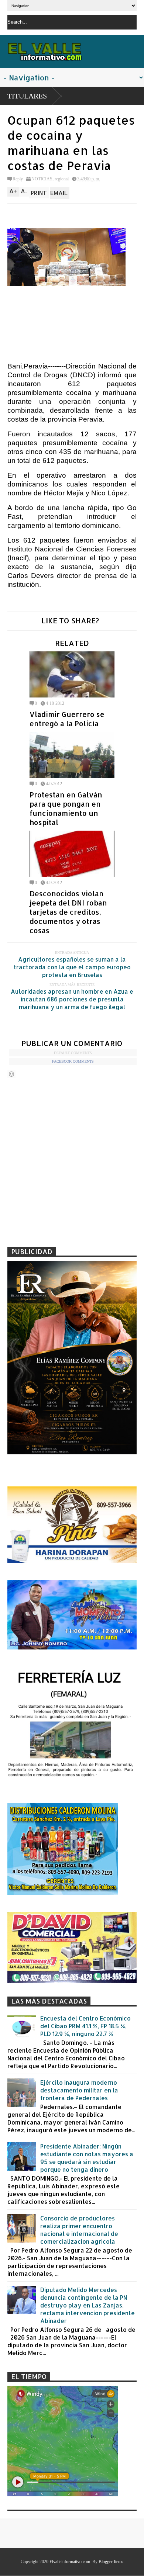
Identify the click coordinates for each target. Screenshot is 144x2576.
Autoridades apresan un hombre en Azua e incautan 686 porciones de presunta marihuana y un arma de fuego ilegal (72, 999)
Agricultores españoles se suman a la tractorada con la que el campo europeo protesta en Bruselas (72, 967)
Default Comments (73, 1053)
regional (62, 179)
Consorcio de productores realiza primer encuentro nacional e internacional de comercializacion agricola (79, 2230)
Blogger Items (111, 2562)
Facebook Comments (73, 1061)
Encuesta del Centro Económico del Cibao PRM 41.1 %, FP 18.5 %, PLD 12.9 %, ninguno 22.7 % (85, 2026)
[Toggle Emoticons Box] (11, 1074)
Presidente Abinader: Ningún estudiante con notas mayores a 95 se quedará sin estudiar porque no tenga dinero (87, 2158)
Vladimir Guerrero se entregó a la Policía (67, 719)
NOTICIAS (42, 179)
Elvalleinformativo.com (70, 2562)
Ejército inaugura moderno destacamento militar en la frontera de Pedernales (79, 2090)
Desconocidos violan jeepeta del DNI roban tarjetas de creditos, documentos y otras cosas (68, 912)
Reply (18, 179)
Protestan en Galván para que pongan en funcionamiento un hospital (66, 809)
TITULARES (27, 96)
